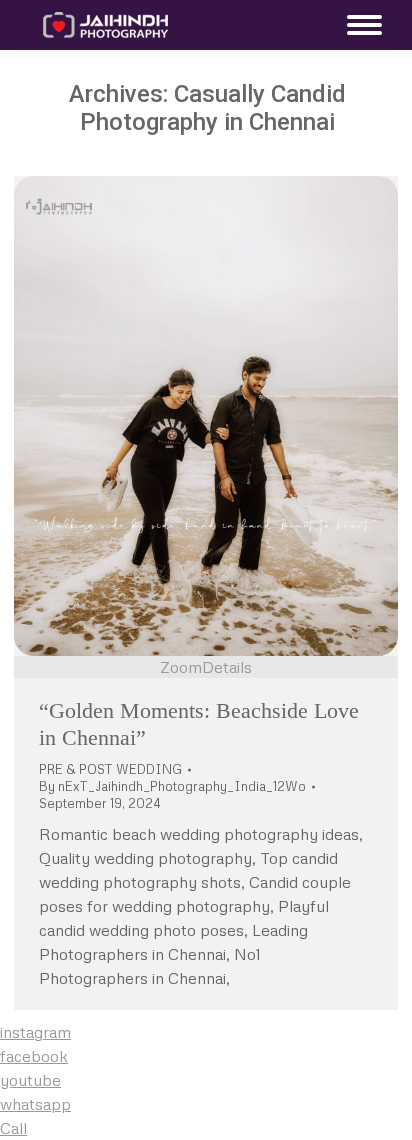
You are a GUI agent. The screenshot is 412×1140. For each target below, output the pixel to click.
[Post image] (206, 416)
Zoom (181, 667)
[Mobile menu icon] (359, 25)
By (172, 786)
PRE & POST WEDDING (110, 769)
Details (227, 667)
